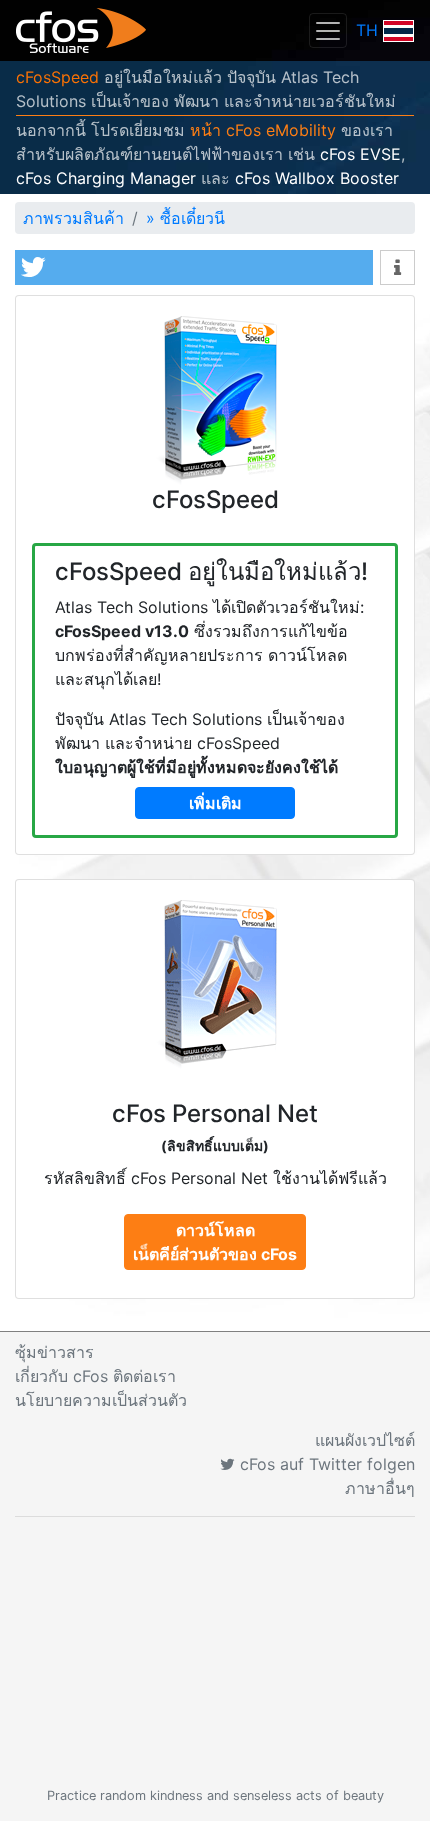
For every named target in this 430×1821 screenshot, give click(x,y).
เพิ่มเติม (215, 803)
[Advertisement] (215, 1651)
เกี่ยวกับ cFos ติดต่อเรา (95, 1376)
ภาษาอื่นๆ (380, 1488)
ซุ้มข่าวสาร (54, 1352)
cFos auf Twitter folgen (325, 1464)
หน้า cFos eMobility (263, 130)
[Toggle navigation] (328, 30)
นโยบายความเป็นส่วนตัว (101, 1400)
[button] (194, 267)
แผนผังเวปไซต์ (365, 1440)
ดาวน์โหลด (215, 1242)
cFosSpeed (57, 77)
